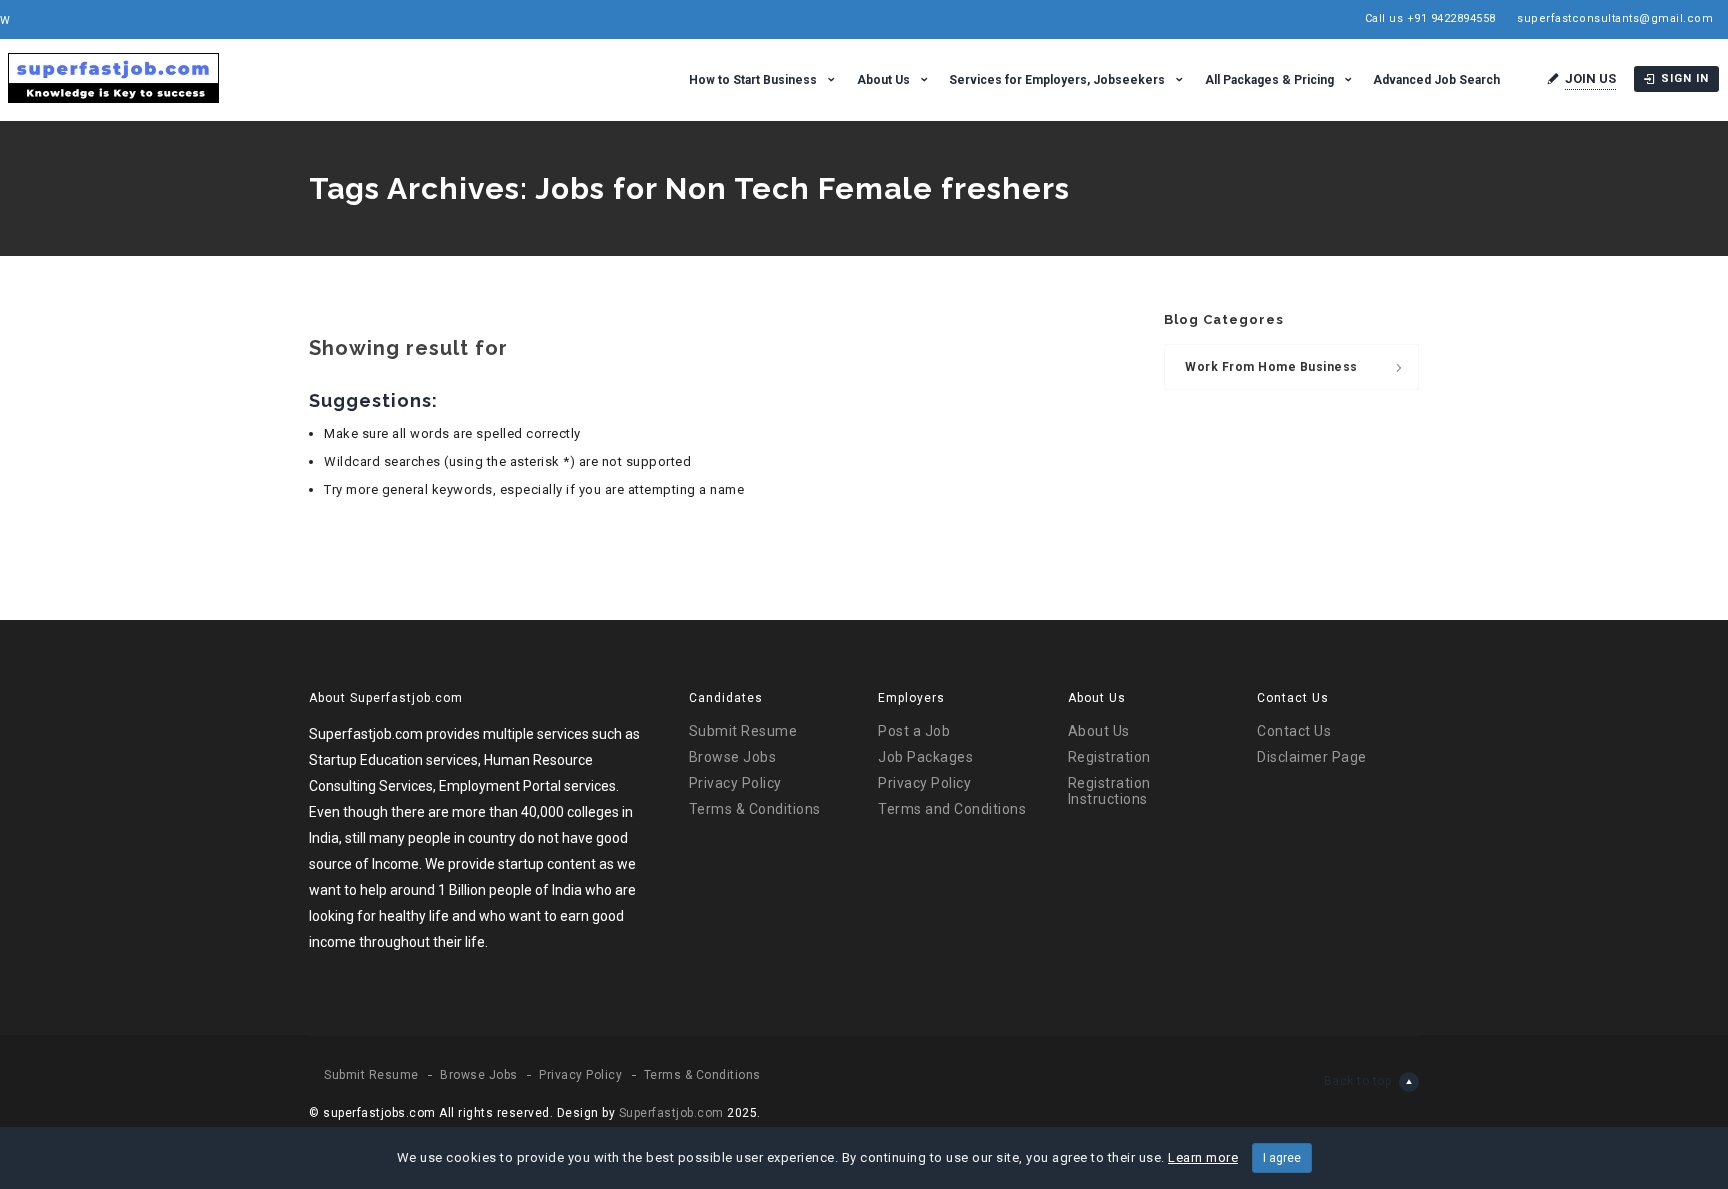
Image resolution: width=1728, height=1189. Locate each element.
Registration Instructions (1109, 791)
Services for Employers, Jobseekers (1057, 80)
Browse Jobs (733, 757)
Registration (1109, 757)
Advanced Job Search (1436, 80)
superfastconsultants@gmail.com (1615, 18)
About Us (883, 80)
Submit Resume (743, 731)
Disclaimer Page (1312, 757)
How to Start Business (753, 80)
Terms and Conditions (952, 809)
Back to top (1358, 1081)
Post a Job (914, 731)
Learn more (1203, 1157)
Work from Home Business (1271, 367)
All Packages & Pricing (1269, 80)
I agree (1282, 1158)
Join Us (1590, 78)
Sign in (1685, 78)
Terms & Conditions (755, 809)
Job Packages (925, 757)
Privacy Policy (735, 783)
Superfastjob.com (671, 1113)
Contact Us (1294, 731)
